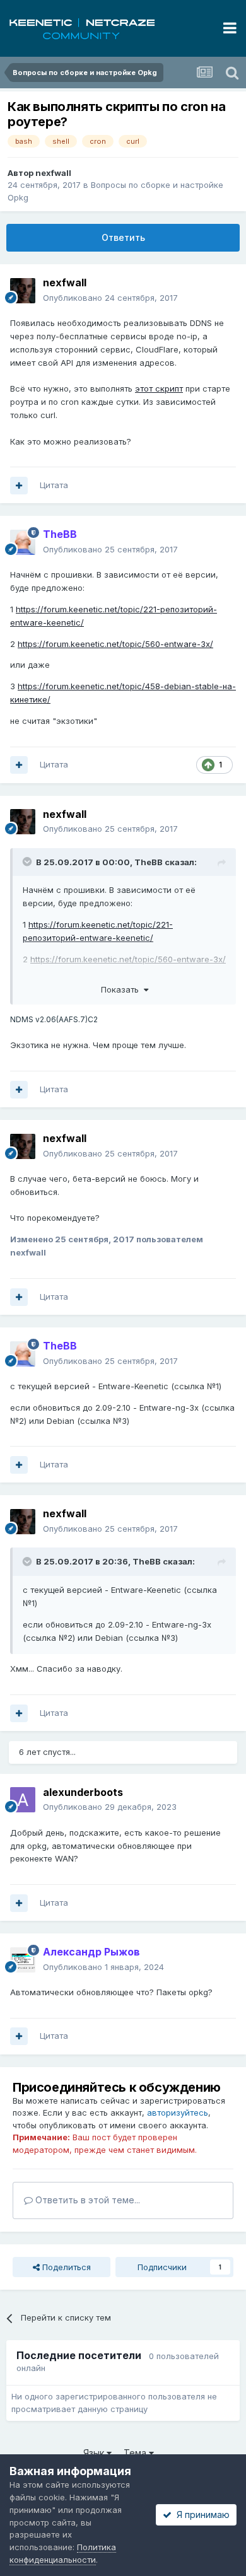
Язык (95, 2453)
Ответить (123, 237)
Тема (136, 2453)
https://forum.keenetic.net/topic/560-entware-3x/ (115, 644)
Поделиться (65, 2267)
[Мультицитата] (19, 486)
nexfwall (53, 173)
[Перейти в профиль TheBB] (23, 542)
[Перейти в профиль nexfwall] (23, 291)
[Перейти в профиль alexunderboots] (23, 1800)
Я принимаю (201, 2515)
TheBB (149, 862)
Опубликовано (110, 298)
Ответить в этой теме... (86, 2200)
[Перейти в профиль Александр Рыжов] (23, 1960)
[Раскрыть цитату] (28, 861)
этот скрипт (159, 388)
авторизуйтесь (178, 2113)
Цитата (54, 485)
